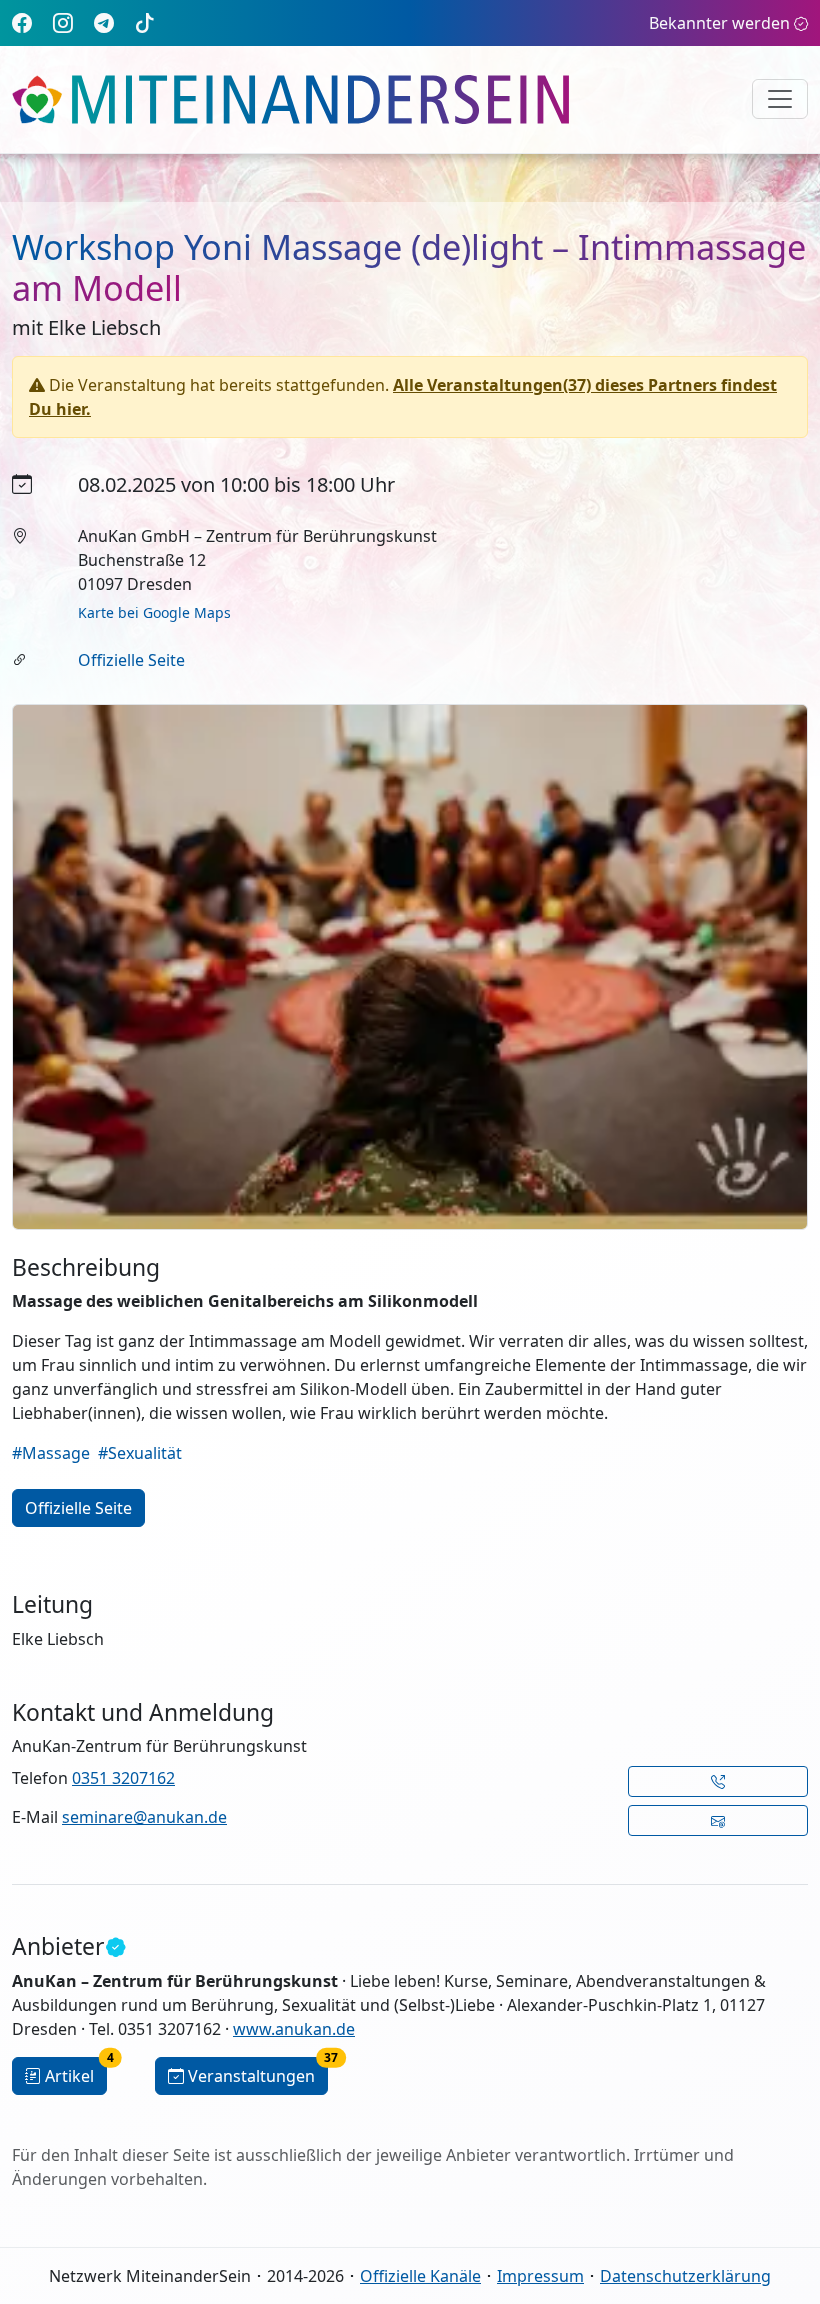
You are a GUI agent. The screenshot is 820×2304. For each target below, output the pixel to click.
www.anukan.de (294, 2029)
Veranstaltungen (258, 2072)
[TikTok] (145, 22)
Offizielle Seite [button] (78, 1508)
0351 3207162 (123, 1778)
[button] (718, 1781)
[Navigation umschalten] (780, 99)
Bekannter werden (719, 23)
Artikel (76, 2072)
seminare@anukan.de (144, 1817)
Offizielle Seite (131, 660)
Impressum (540, 2276)
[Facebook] (22, 22)
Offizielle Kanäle (420, 2276)
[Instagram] (63, 22)
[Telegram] (104, 22)
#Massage (51, 1453)
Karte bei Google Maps (154, 612)
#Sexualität (140, 1453)
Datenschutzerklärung (685, 2276)
